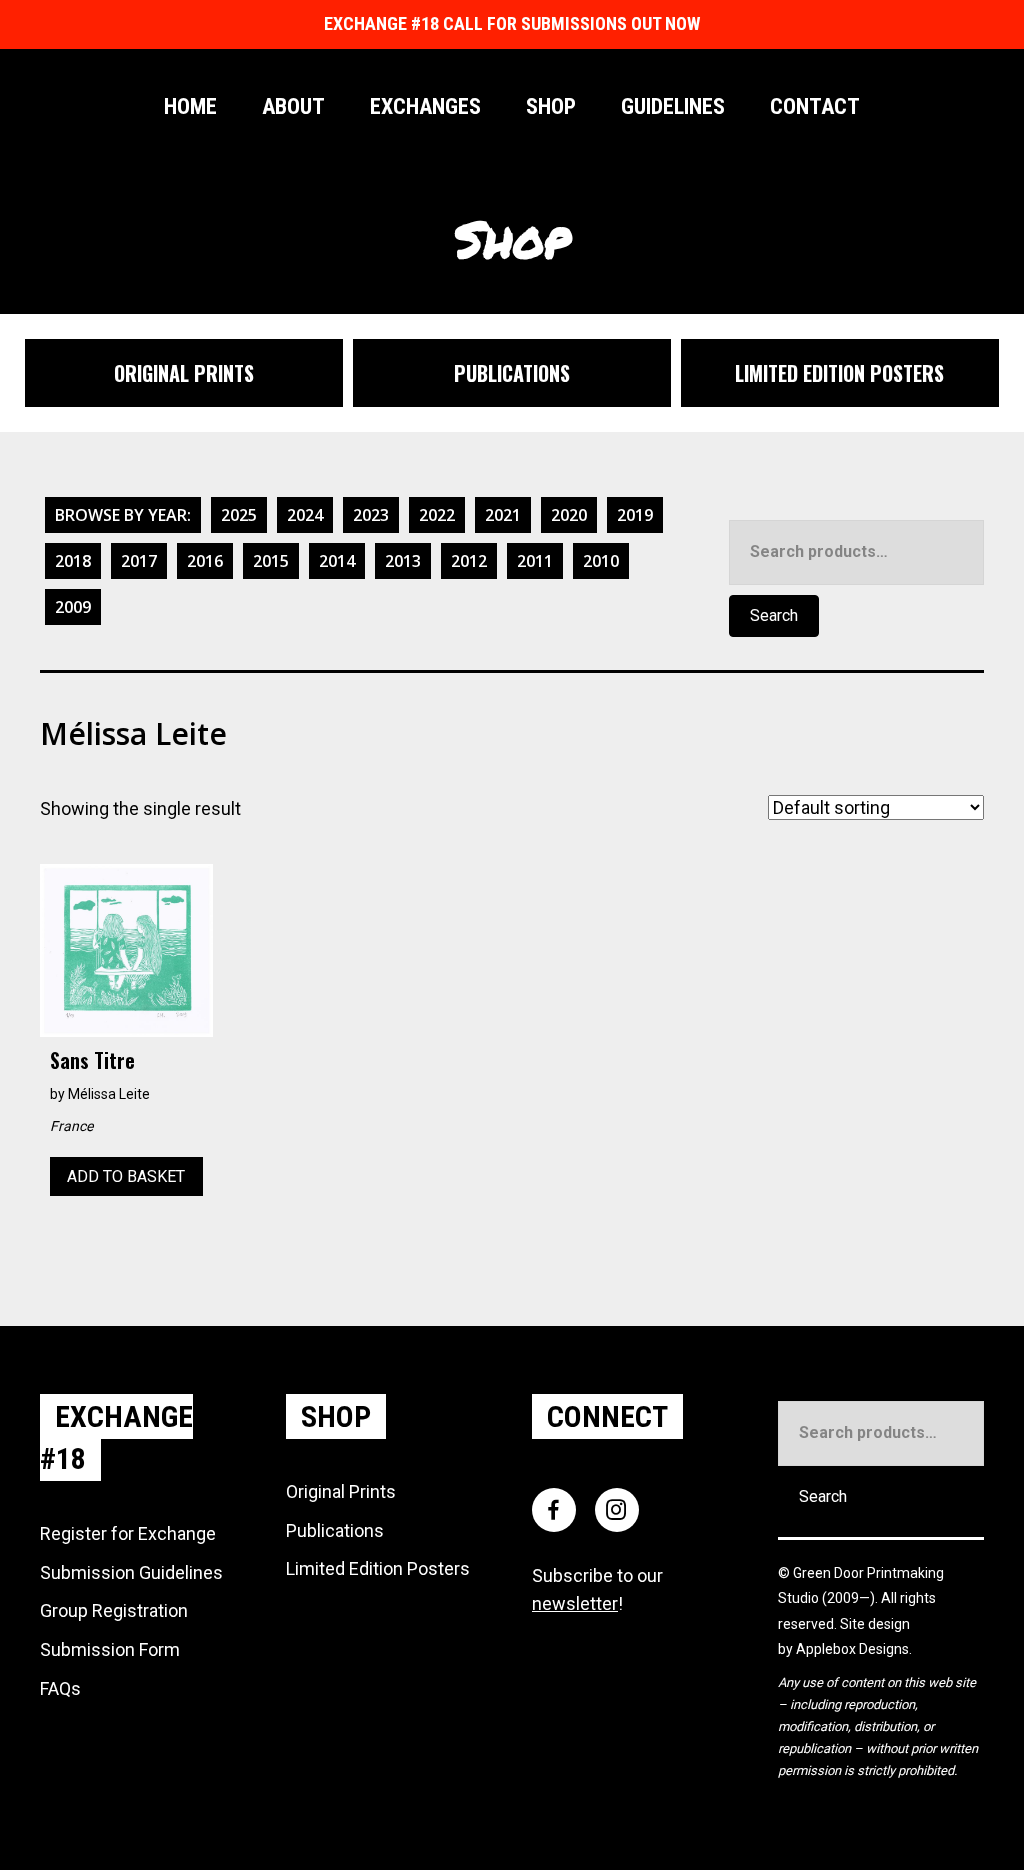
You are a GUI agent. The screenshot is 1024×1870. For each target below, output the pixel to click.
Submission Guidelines (131, 1572)
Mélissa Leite (109, 1094)
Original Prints (341, 1491)
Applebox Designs (852, 1649)
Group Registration (114, 1610)
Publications (335, 1530)
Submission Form (110, 1649)
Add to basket (126, 1176)
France (71, 1126)
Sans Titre (92, 1060)
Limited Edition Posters (378, 1568)
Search (774, 615)
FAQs (60, 1688)
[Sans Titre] (126, 948)
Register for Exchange (128, 1533)
